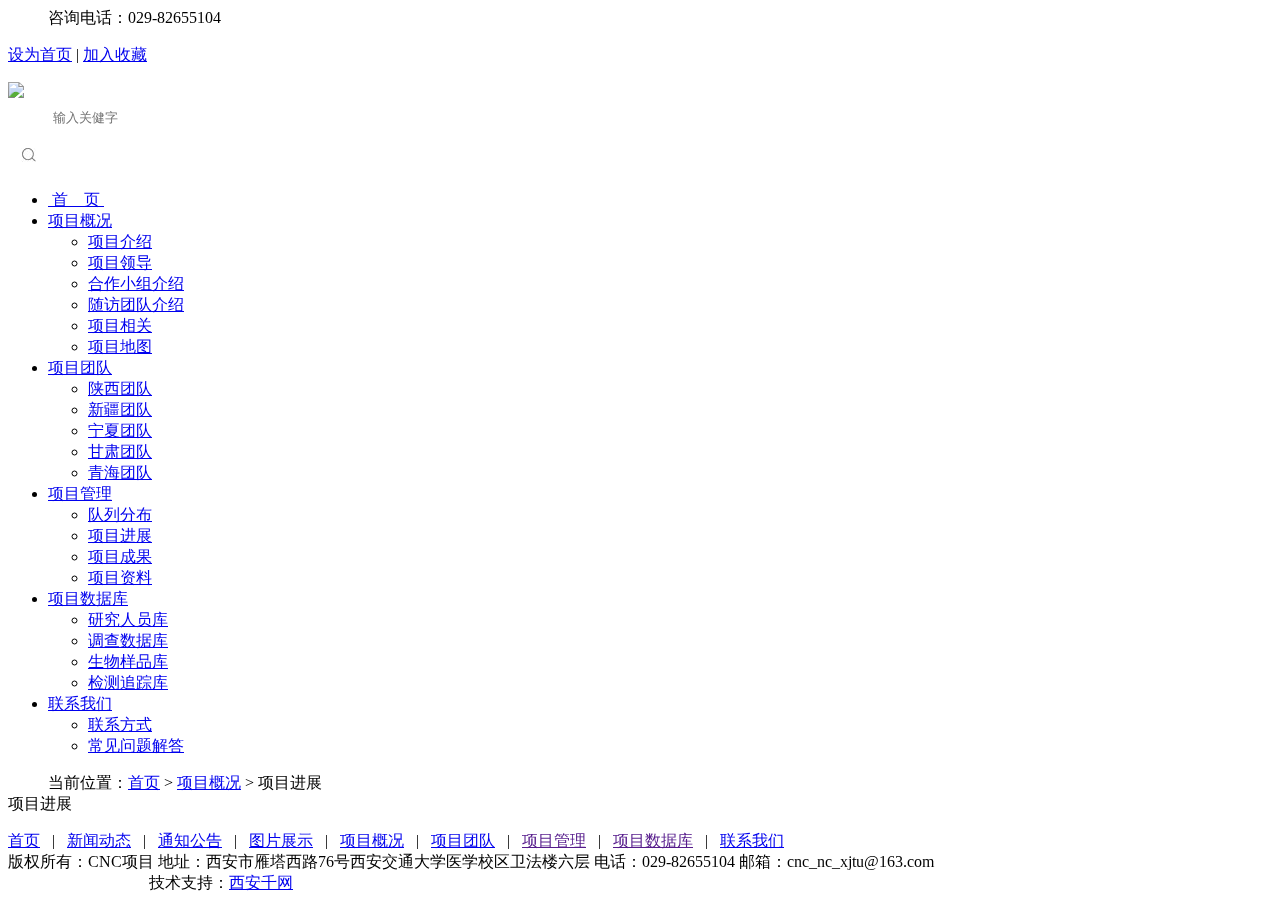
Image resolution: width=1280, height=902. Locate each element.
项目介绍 (120, 241)
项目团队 (80, 367)
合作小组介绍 (136, 283)
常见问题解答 (136, 745)
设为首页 (40, 54)
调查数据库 (128, 640)
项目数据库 (88, 598)
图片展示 (281, 840)
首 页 (76, 199)
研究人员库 (128, 619)
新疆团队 (120, 409)
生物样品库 (128, 661)
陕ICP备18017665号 (76, 882)
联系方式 (120, 724)
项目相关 (120, 325)
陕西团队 (120, 388)
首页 (144, 782)
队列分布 (120, 514)
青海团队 (120, 472)
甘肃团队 (120, 451)
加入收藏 (115, 54)
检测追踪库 (128, 682)
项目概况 (80, 220)
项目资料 (120, 577)
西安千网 (261, 882)
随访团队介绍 (136, 304)
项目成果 (120, 556)
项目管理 (80, 493)
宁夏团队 (120, 430)
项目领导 (120, 262)
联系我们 (80, 703)
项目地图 (120, 346)
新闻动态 (99, 840)
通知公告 (190, 840)
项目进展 (120, 535)
